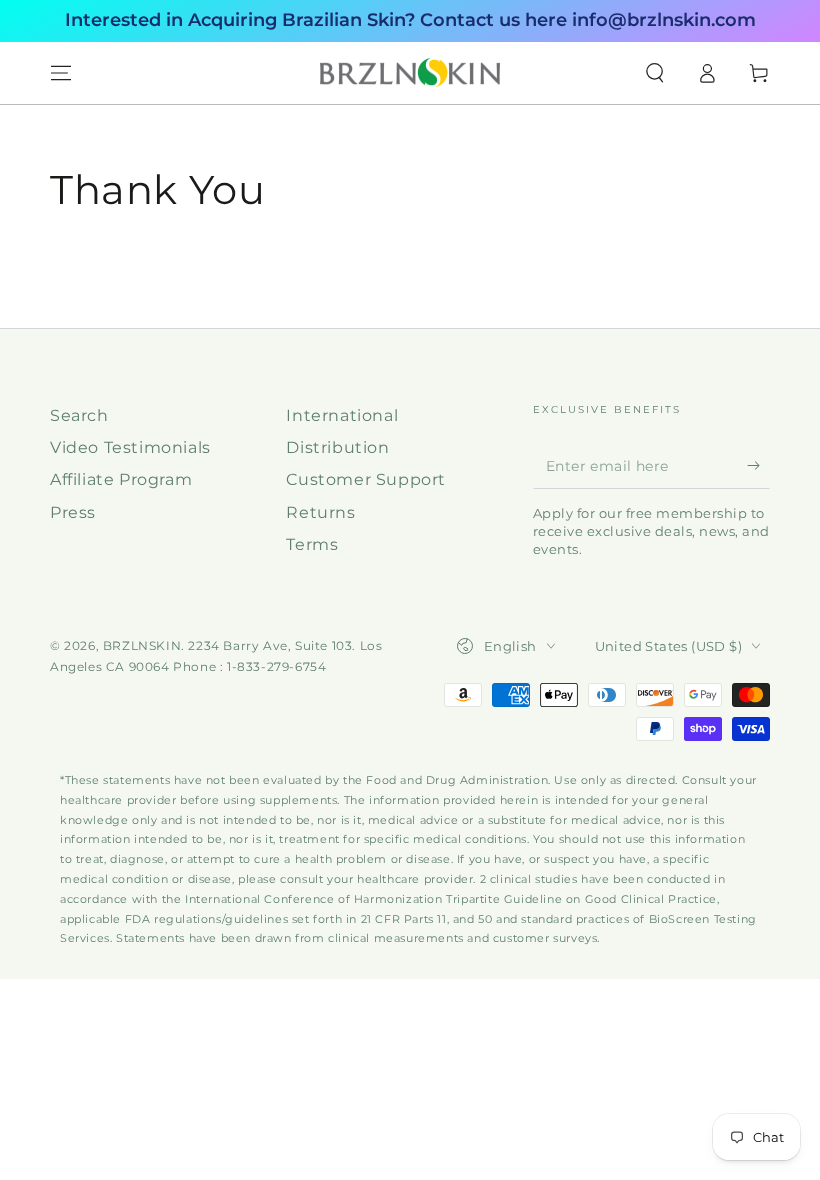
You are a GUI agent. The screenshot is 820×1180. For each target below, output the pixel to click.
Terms (312, 544)
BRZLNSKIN (142, 645)
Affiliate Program (121, 479)
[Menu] (61, 73)
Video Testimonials (130, 447)
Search (79, 415)
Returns (320, 512)
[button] (655, 73)
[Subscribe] (758, 466)
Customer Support (366, 479)
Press (73, 512)
